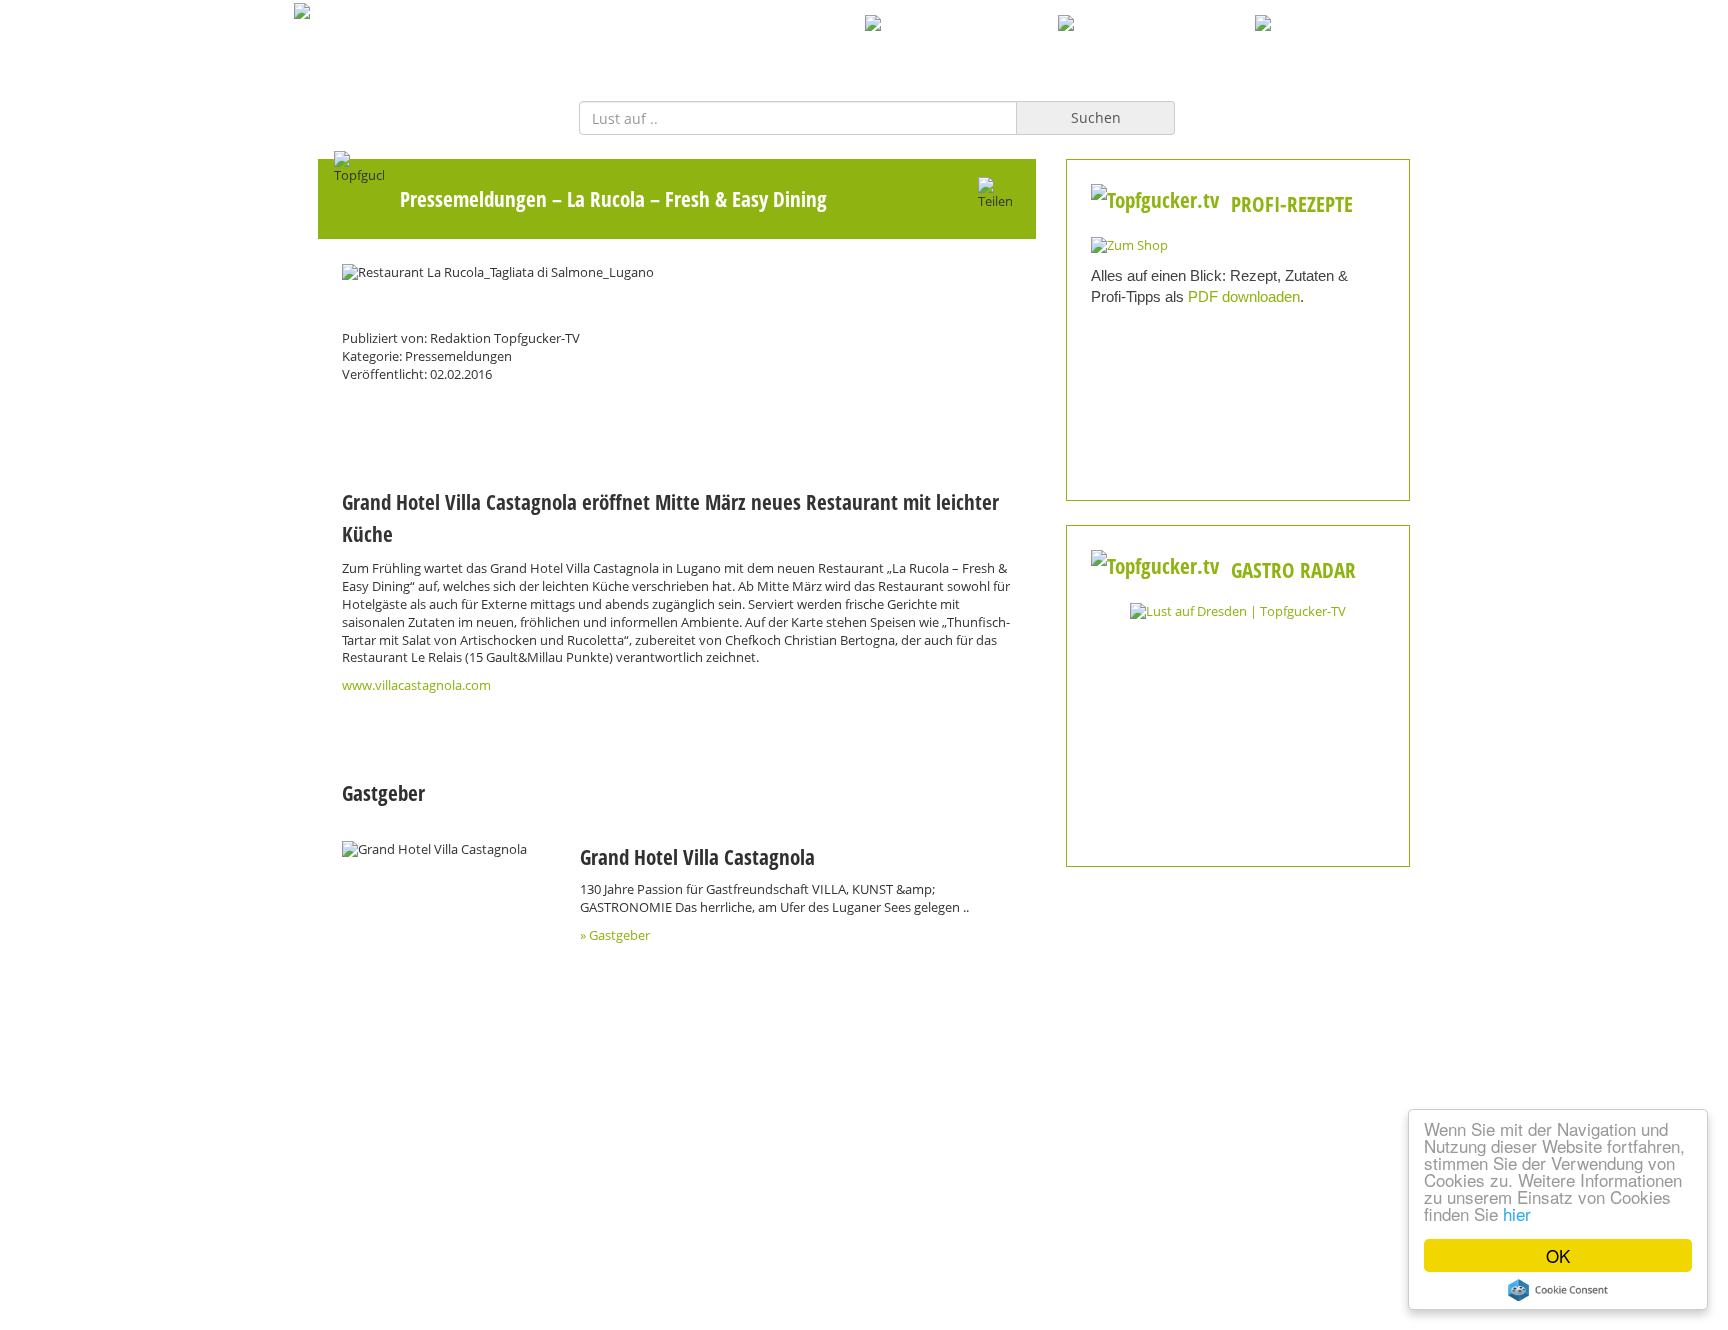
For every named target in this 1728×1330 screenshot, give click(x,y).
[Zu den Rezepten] (1129, 244)
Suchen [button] (1096, 117)
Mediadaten (474, 1218)
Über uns (864, 1218)
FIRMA (834, 45)
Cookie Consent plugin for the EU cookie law (1558, 1290)
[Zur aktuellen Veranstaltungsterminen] (1238, 610)
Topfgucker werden (669, 1218)
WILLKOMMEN (730, 45)
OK (1558, 1255)
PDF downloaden (1244, 296)
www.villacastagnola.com (416, 685)
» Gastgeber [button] (615, 935)
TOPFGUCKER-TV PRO (962, 45)
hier (1517, 1213)
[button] (446, 850)
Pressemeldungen (473, 198)
